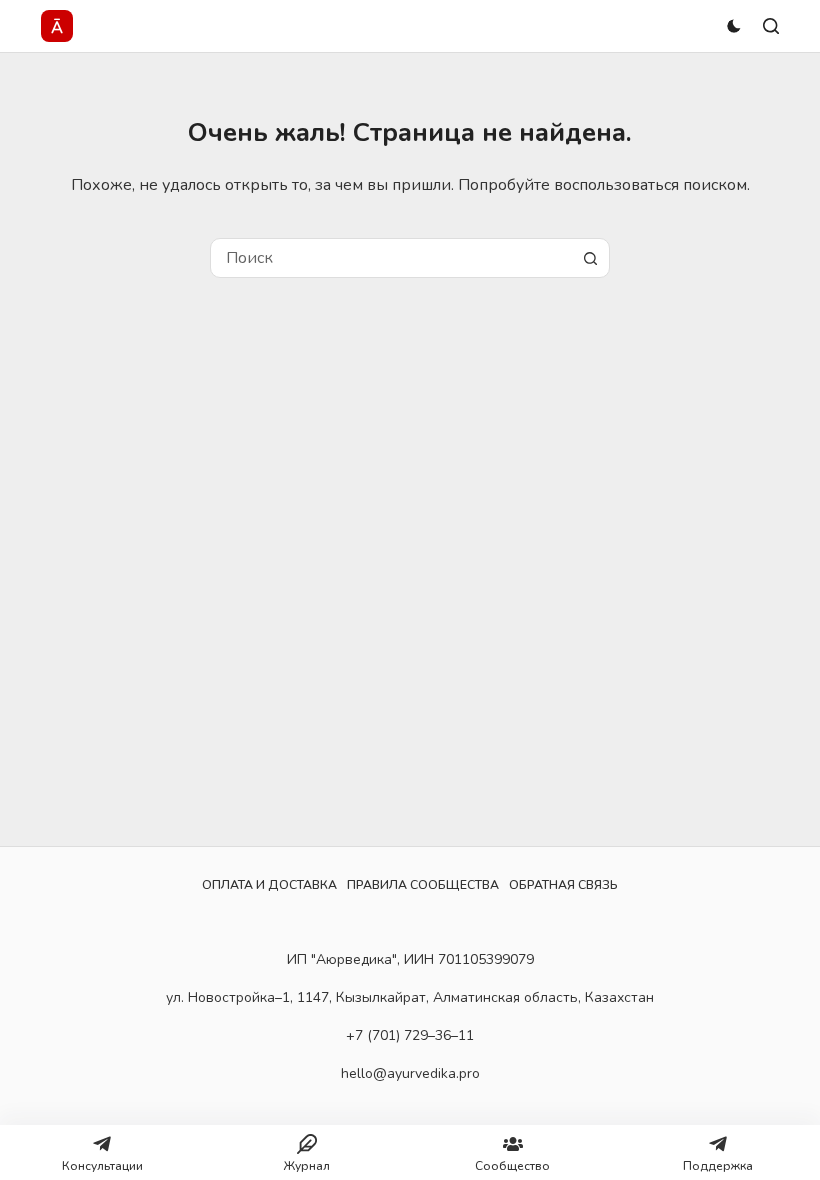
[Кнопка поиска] (590, 258)
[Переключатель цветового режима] (734, 26)
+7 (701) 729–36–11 (410, 1035)
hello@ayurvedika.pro (410, 1073)
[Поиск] (771, 26)
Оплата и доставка (269, 885)
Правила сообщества (423, 885)
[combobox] (391, 258)
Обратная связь (563, 885)
